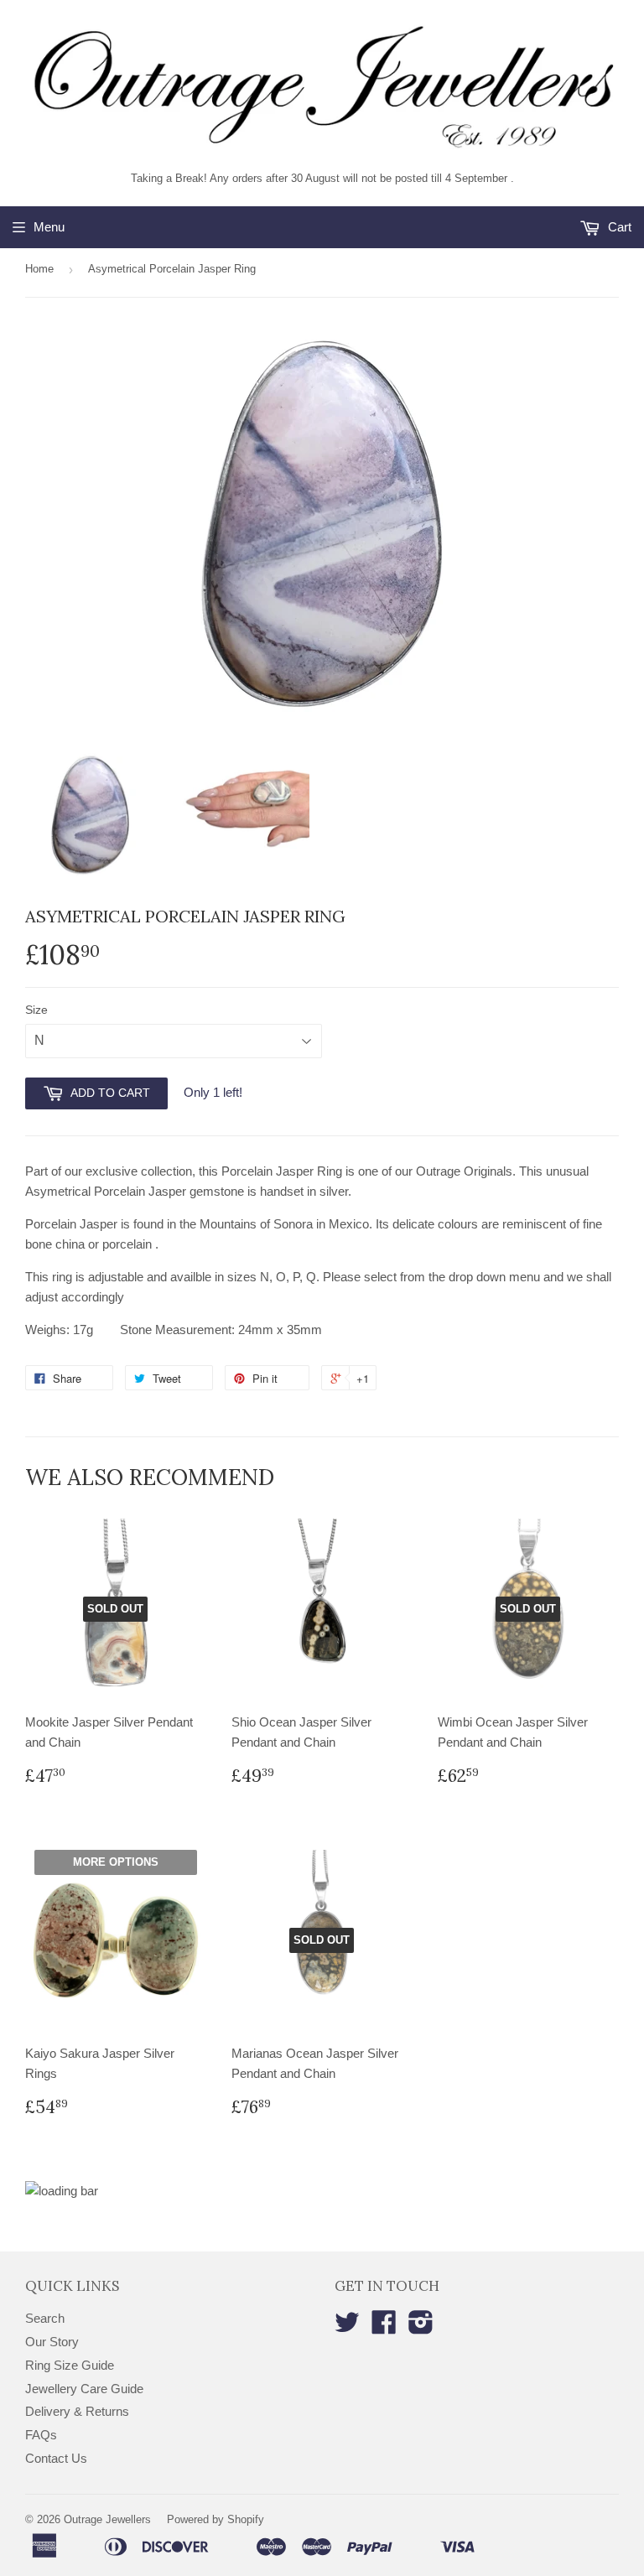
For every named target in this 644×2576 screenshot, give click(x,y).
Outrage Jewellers (107, 2519)
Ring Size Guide (70, 2365)
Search (45, 2318)
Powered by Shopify (216, 2519)
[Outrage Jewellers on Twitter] (347, 2327)
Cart (618, 227)
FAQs (41, 2435)
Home (39, 269)
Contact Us (56, 2458)
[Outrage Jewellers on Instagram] (421, 2327)
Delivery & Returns (77, 2411)
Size (36, 1010)
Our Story (52, 2342)
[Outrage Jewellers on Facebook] (384, 2327)
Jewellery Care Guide (84, 2389)
